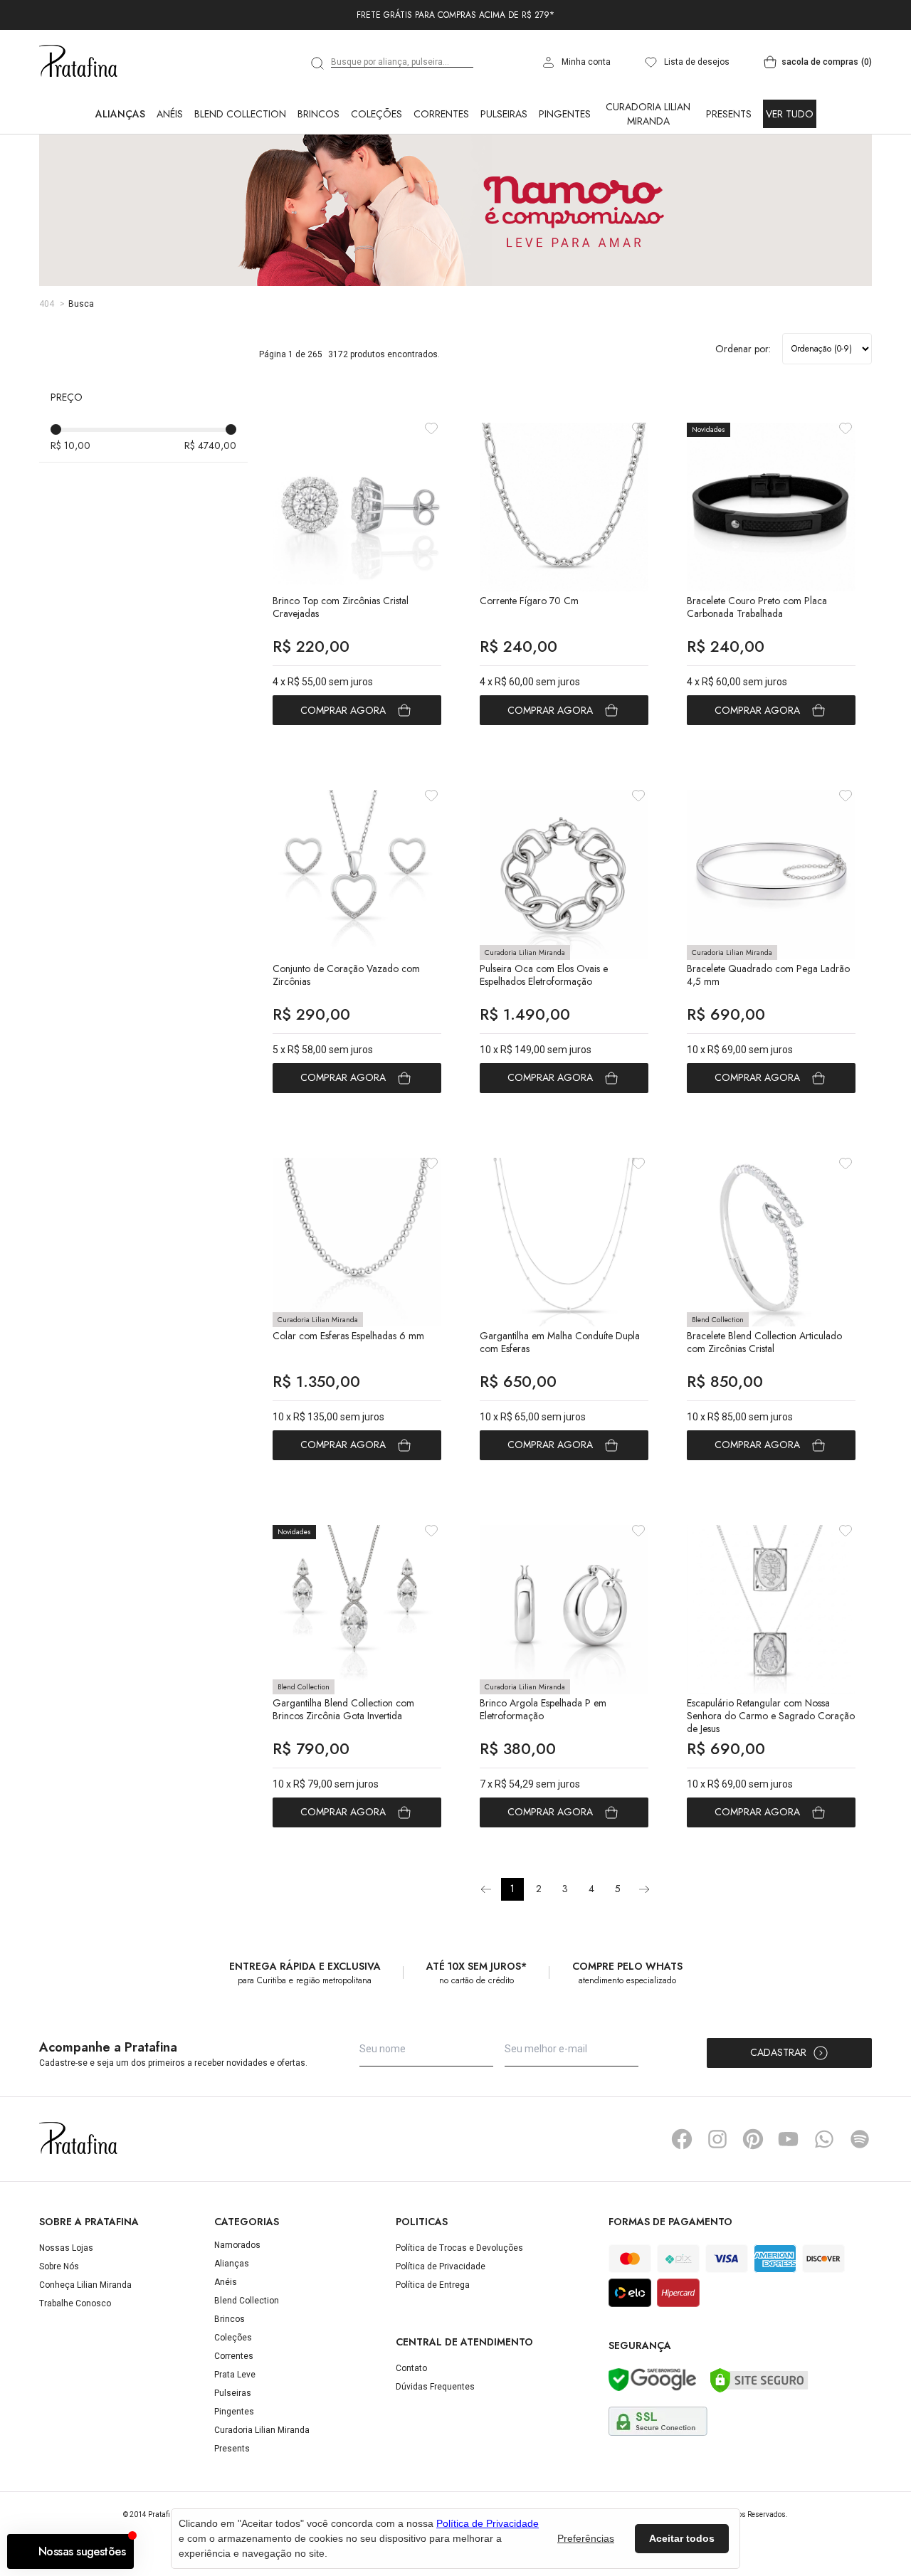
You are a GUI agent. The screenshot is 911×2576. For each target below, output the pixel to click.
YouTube (789, 2202)
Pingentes (565, 176)
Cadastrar (778, 2115)
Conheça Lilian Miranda (85, 2348)
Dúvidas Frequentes (435, 2449)
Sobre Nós (59, 2329)
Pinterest (753, 2202)
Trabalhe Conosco (75, 2366)
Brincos (318, 176)
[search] (318, 126)
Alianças (120, 176)
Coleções (376, 176)
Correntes (441, 176)
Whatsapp (824, 2202)
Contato (411, 2431)
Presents (729, 176)
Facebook (682, 2202)
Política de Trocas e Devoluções (459, 2311)
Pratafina (78, 125)
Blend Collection (240, 176)
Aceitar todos (682, 2538)
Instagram (717, 2202)
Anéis (170, 176)
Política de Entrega (433, 2348)
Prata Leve (235, 2437)
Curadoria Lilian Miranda (648, 176)
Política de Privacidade (441, 2329)
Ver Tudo (790, 176)
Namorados (237, 2308)
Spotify (860, 2202)
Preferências (586, 2538)
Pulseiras (504, 176)
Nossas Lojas (66, 2311)
